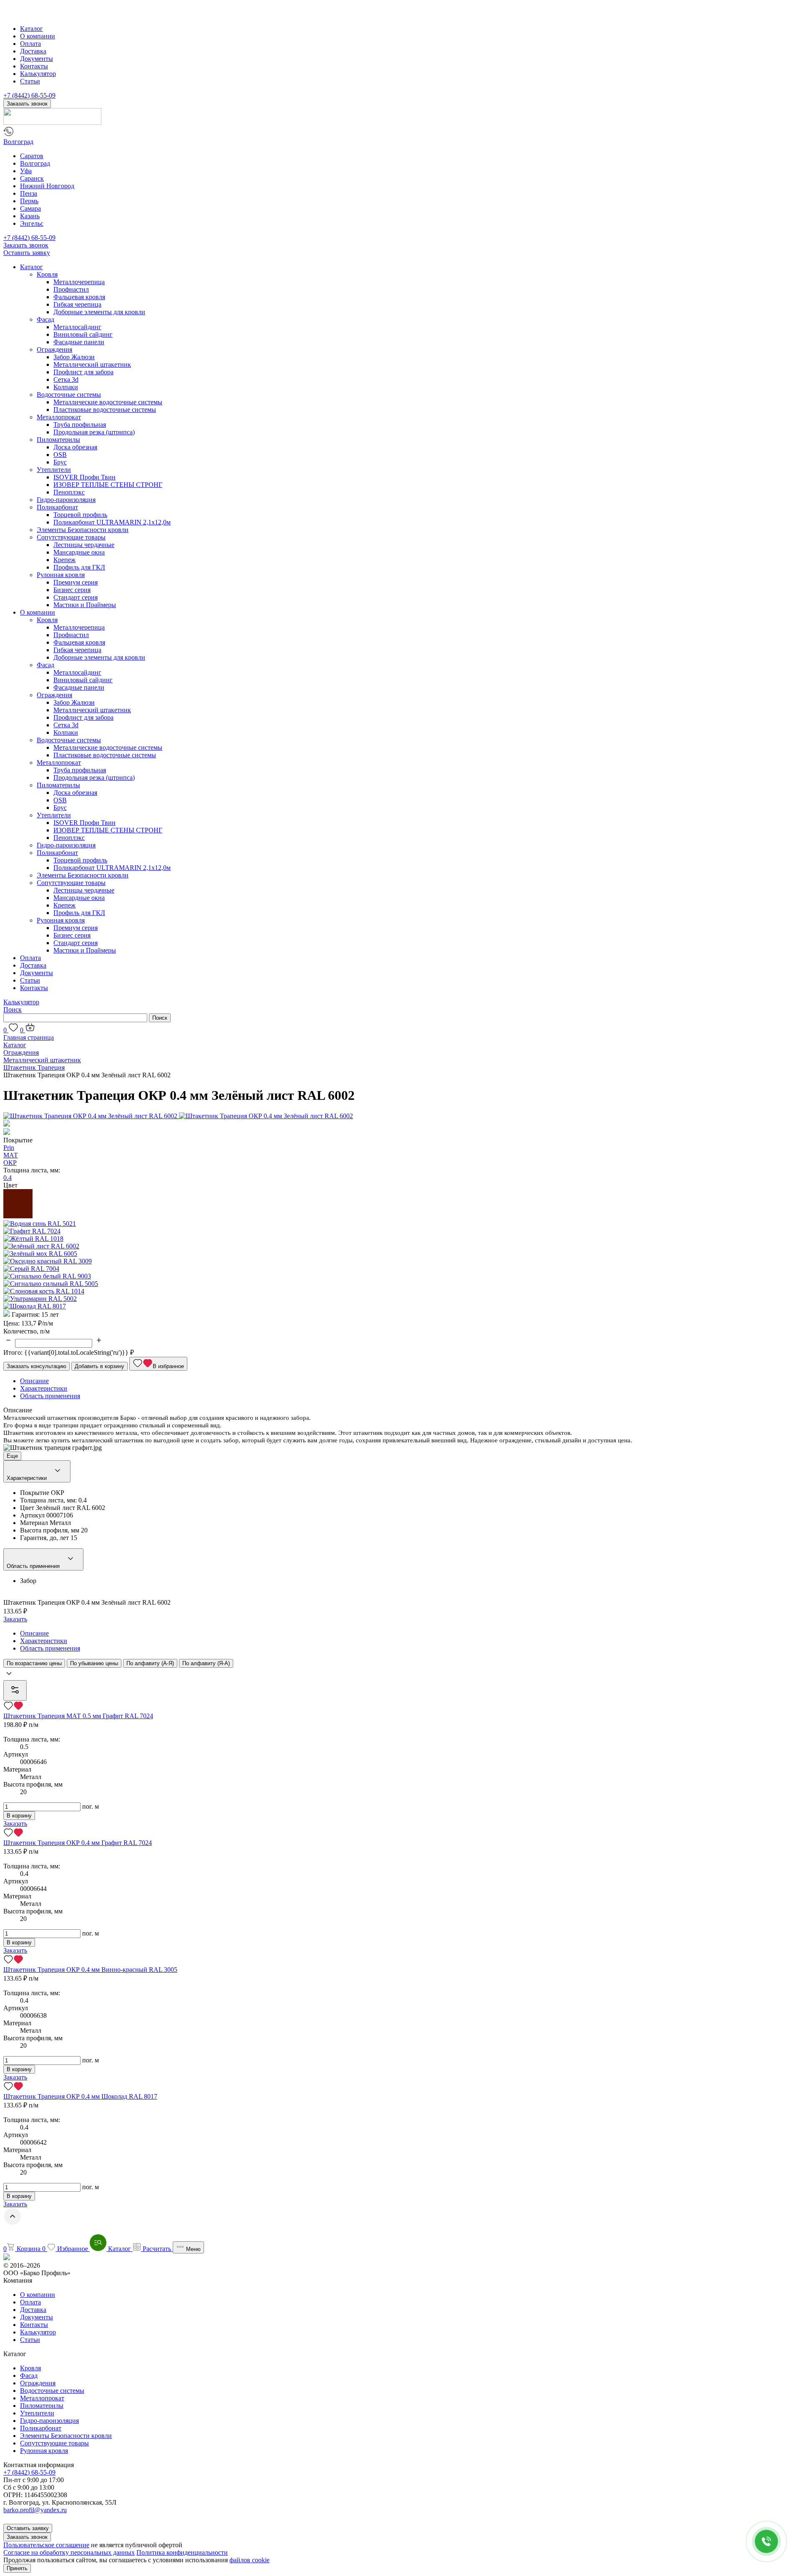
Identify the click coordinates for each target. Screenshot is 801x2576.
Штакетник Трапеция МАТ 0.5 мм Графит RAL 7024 (78, 1716)
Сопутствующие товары (71, 537)
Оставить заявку (27, 253)
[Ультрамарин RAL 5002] (40, 1299)
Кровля (47, 274)
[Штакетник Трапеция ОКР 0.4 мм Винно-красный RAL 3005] (400, 1960)
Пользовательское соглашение (46, 2545)
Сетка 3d (66, 379)
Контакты (34, 66)
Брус (60, 462)
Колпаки (66, 387)
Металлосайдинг (77, 327)
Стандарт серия (76, 597)
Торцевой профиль (80, 515)
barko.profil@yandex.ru (35, 2510)
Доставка (33, 51)
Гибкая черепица (77, 304)
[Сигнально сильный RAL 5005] (51, 1284)
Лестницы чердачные (84, 545)
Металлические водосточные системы (108, 402)
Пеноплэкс (69, 492)
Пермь (29, 201)
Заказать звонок (27, 104)
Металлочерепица (79, 282)
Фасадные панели (79, 342)
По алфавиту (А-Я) (150, 1663)
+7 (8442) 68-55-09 (29, 95)
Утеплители (54, 470)
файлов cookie (249, 2560)
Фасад (45, 319)
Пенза (29, 193)
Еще (12, 1456)
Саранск (32, 178)
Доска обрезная (75, 447)
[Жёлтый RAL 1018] (33, 1239)
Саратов (32, 156)
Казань (30, 216)
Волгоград (18, 142)
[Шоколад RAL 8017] (35, 1306)
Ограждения (54, 349)
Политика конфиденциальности (182, 2552)
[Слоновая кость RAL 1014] (44, 1291)
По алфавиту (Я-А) (206, 1663)
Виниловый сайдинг (83, 334)
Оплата (30, 44)
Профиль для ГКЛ (79, 567)
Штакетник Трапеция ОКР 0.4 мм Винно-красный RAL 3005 (90, 1970)
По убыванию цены (94, 1663)
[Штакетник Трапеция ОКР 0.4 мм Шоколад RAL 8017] (400, 2087)
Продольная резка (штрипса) (94, 432)
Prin (9, 1148)
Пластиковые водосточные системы (105, 410)
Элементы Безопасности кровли (83, 530)
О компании (38, 36)
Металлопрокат (59, 417)
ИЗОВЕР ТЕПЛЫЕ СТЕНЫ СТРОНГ (108, 485)
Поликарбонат (57, 507)
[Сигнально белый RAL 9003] (47, 1276)
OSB (60, 455)
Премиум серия (76, 582)
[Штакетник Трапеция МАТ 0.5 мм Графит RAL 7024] (400, 1706)
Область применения (34, 1566)
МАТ (11, 1155)
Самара (30, 208)
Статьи (30, 81)
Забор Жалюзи (74, 357)
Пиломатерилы (58, 440)
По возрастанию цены (34, 1663)
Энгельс (32, 223)
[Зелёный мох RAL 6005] (40, 1254)
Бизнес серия (72, 590)
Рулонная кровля (61, 575)
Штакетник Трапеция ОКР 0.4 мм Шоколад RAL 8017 (80, 2096)
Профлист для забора (83, 372)
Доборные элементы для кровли (99, 312)
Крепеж (64, 560)
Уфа (26, 171)
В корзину (19, 1816)
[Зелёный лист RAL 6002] (41, 1246)
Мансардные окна (79, 552)
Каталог (31, 29)
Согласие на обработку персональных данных (69, 2552)
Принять (17, 2568)
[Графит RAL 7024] (32, 1231)
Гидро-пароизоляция (66, 500)
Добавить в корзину (99, 1366)
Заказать (15, 1619)
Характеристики (28, 1478)
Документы (37, 59)
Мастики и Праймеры (85, 605)
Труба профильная (80, 425)
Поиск (13, 1009)
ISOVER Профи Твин (84, 477)
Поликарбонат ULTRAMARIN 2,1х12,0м (112, 522)
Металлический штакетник (92, 364)
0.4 (8, 1178)
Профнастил (71, 289)
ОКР (10, 1163)
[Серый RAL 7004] (31, 1269)
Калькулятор (38, 74)
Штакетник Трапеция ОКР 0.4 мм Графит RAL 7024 (78, 1843)
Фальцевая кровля (79, 297)
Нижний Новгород (47, 186)
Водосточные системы (69, 394)
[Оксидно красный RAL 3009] (48, 1261)
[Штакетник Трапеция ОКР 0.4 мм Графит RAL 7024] (400, 1833)
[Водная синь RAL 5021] (40, 1224)
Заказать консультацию (37, 1366)
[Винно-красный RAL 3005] (18, 1216)
